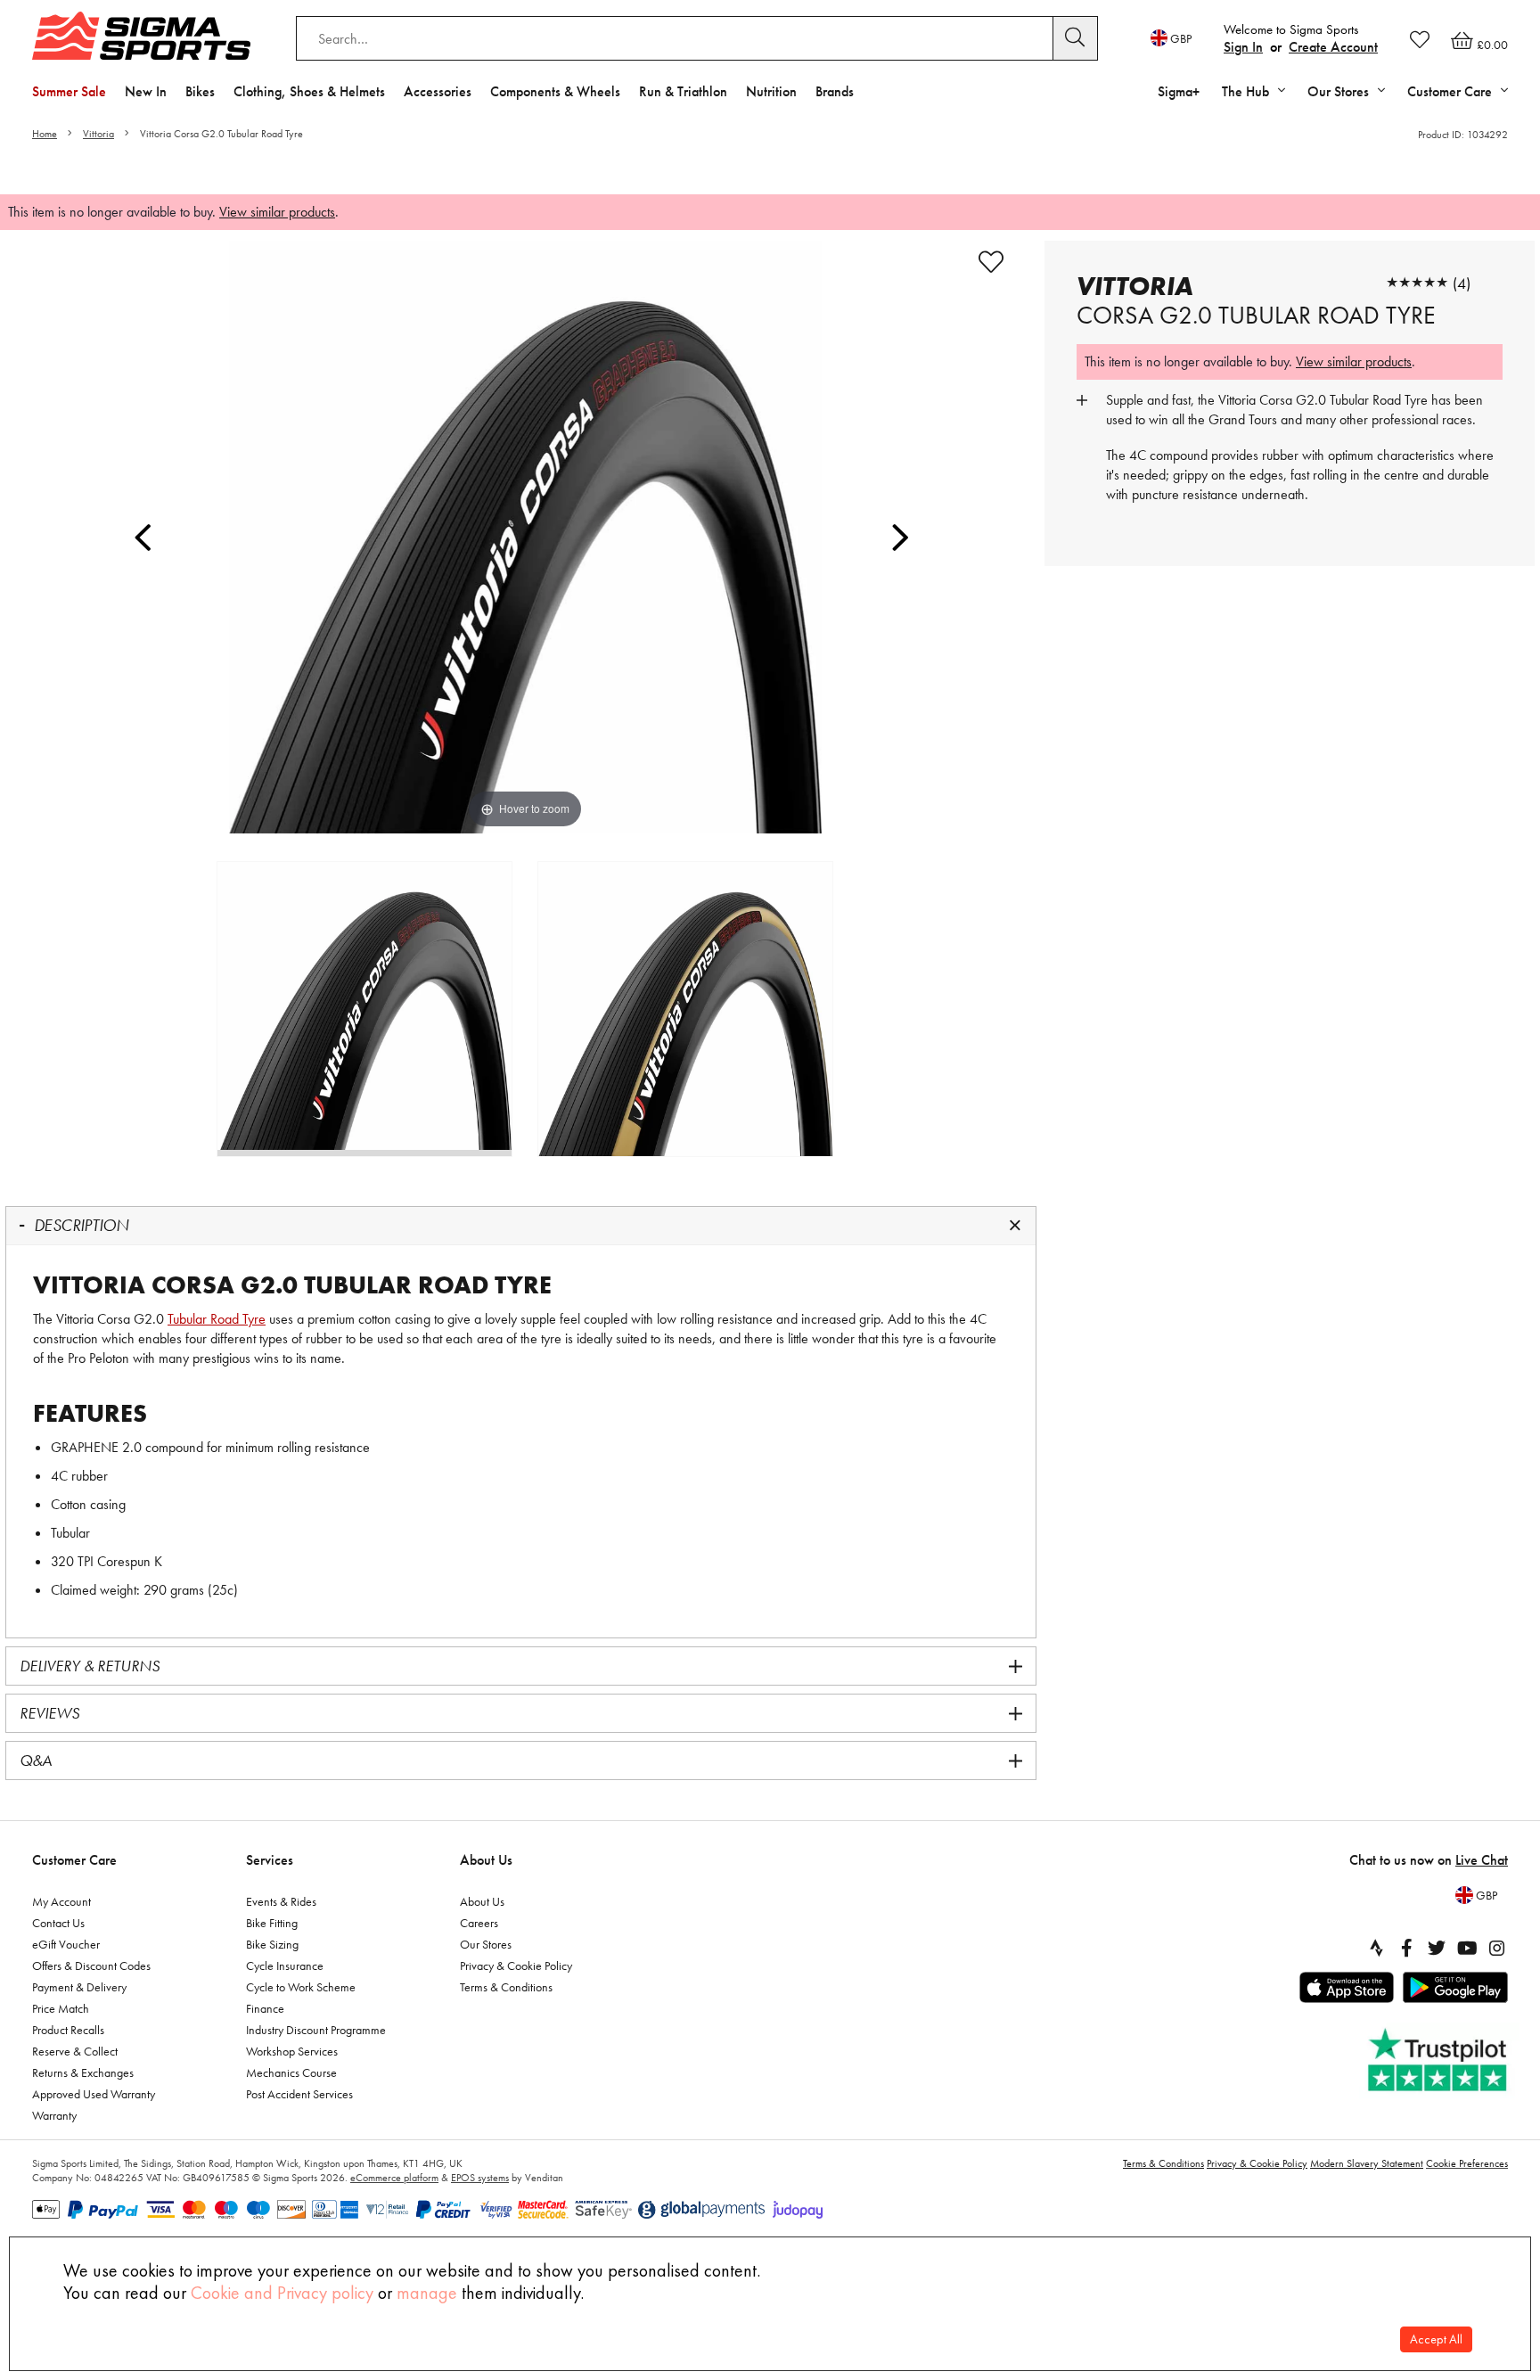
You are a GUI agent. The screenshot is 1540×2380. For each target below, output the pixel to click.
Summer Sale (69, 91)
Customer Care (74, 1860)
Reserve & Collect (75, 2051)
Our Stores (486, 1944)
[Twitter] (1437, 1948)
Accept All (1436, 2339)
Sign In (1243, 47)
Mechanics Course (291, 2072)
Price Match (61, 2008)
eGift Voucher (66, 1944)
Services (270, 1860)
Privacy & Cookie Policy (516, 1966)
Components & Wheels (555, 91)
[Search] (1076, 38)
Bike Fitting (272, 1923)
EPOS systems (480, 2178)
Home (45, 134)
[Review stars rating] (1417, 283)
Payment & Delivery (79, 1987)
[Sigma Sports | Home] (141, 36)
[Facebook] (1406, 1948)
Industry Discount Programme (316, 2030)
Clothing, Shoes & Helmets (309, 91)
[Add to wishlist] (991, 262)
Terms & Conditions (506, 1987)
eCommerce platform (394, 2178)
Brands (835, 91)
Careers (479, 1923)
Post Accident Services (299, 2094)
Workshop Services (292, 2051)
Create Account (1333, 47)
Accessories (438, 91)
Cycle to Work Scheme (301, 1987)
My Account (61, 1901)
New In (146, 91)
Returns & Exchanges (83, 2072)
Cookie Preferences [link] (1467, 2163)
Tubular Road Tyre (217, 1319)
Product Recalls (68, 2030)
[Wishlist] (1420, 39)
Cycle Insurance (285, 1966)
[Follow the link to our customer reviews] (1439, 2060)
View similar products (277, 212)
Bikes (200, 91)
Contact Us (58, 1923)
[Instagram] (1497, 1948)
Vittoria (98, 134)
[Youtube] (1467, 1948)
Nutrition (771, 91)
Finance (265, 2008)
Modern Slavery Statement (1367, 2163)
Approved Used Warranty (94, 2094)
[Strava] (1376, 1948)
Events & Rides (281, 1901)
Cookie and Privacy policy (282, 2293)
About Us (486, 1860)
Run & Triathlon (683, 91)
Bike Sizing (272, 1944)
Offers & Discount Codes (91, 1966)
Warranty (54, 2115)
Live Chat (1482, 1860)
